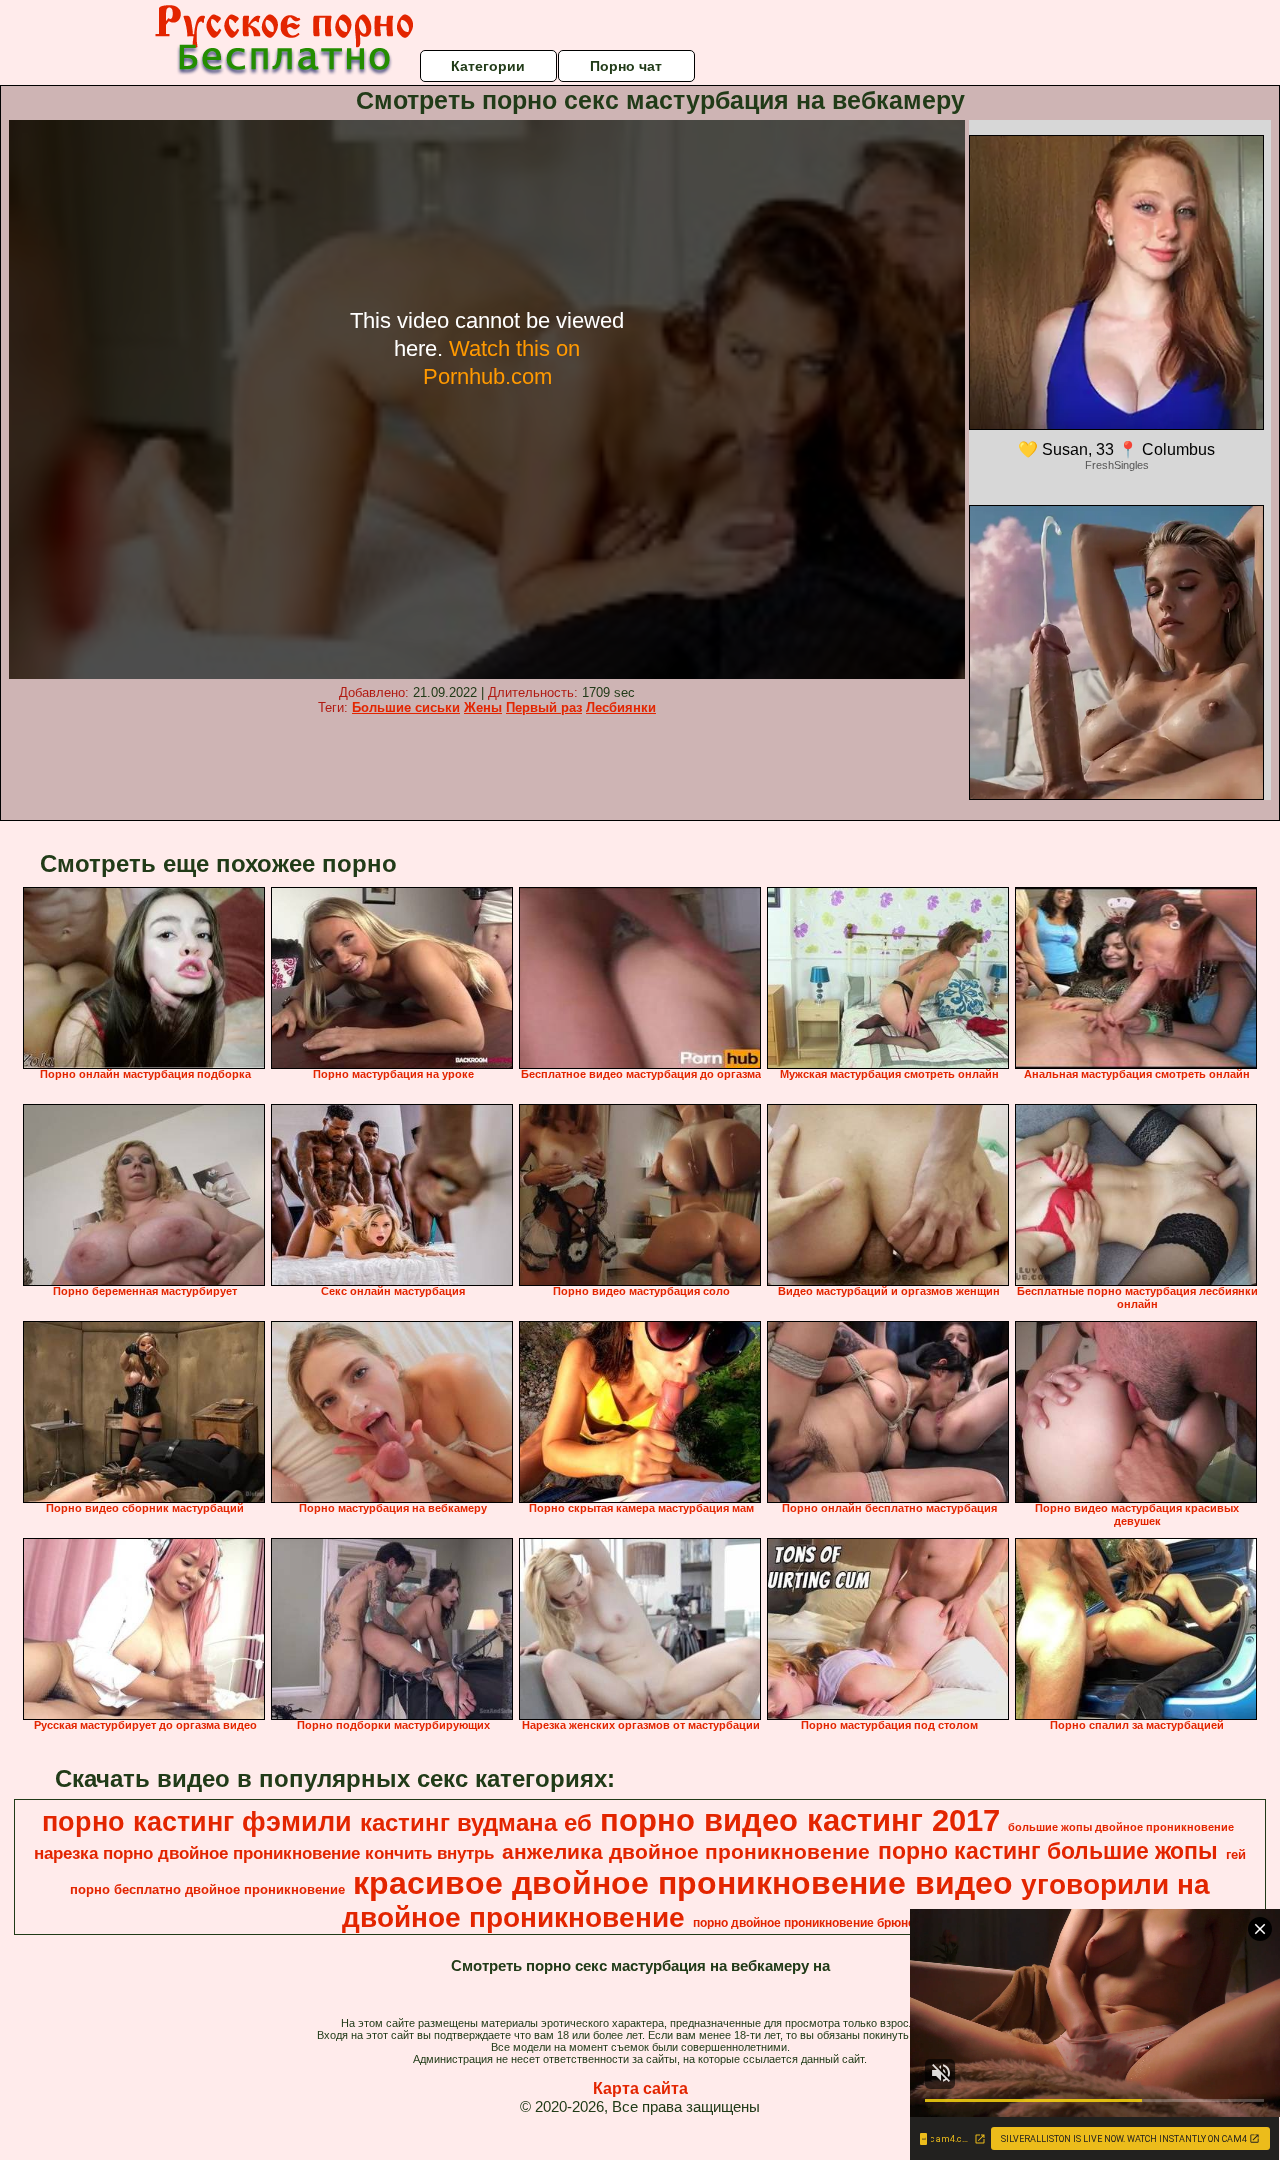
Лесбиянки (621, 707)
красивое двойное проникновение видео (683, 1883)
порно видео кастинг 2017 (800, 1820)
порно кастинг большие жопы (1048, 1851)
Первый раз (544, 707)
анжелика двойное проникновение (686, 1852)
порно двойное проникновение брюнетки (813, 1923)
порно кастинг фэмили (197, 1822)
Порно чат (626, 66)
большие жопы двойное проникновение (1121, 1827)
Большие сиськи (406, 707)
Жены (483, 707)
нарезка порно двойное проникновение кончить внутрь (264, 1853)
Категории (488, 66)
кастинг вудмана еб (476, 1822)
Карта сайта (640, 2088)
